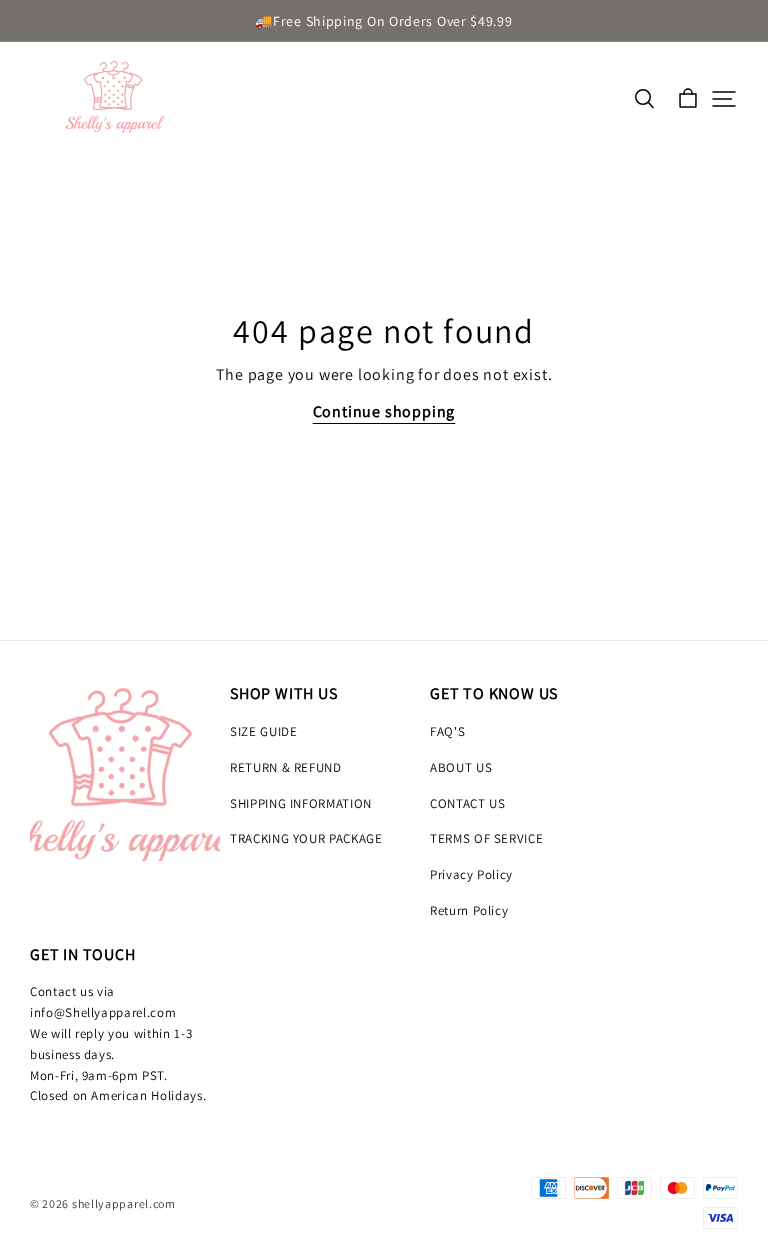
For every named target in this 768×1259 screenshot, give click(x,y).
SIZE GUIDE (264, 731)
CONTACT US (468, 803)
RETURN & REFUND (286, 767)
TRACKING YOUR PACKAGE (306, 838)
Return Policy (469, 910)
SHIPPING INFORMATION (301, 803)
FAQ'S (447, 731)
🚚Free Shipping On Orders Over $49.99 (383, 21)
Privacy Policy (471, 874)
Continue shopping (384, 411)
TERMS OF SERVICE (486, 838)
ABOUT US (461, 767)
